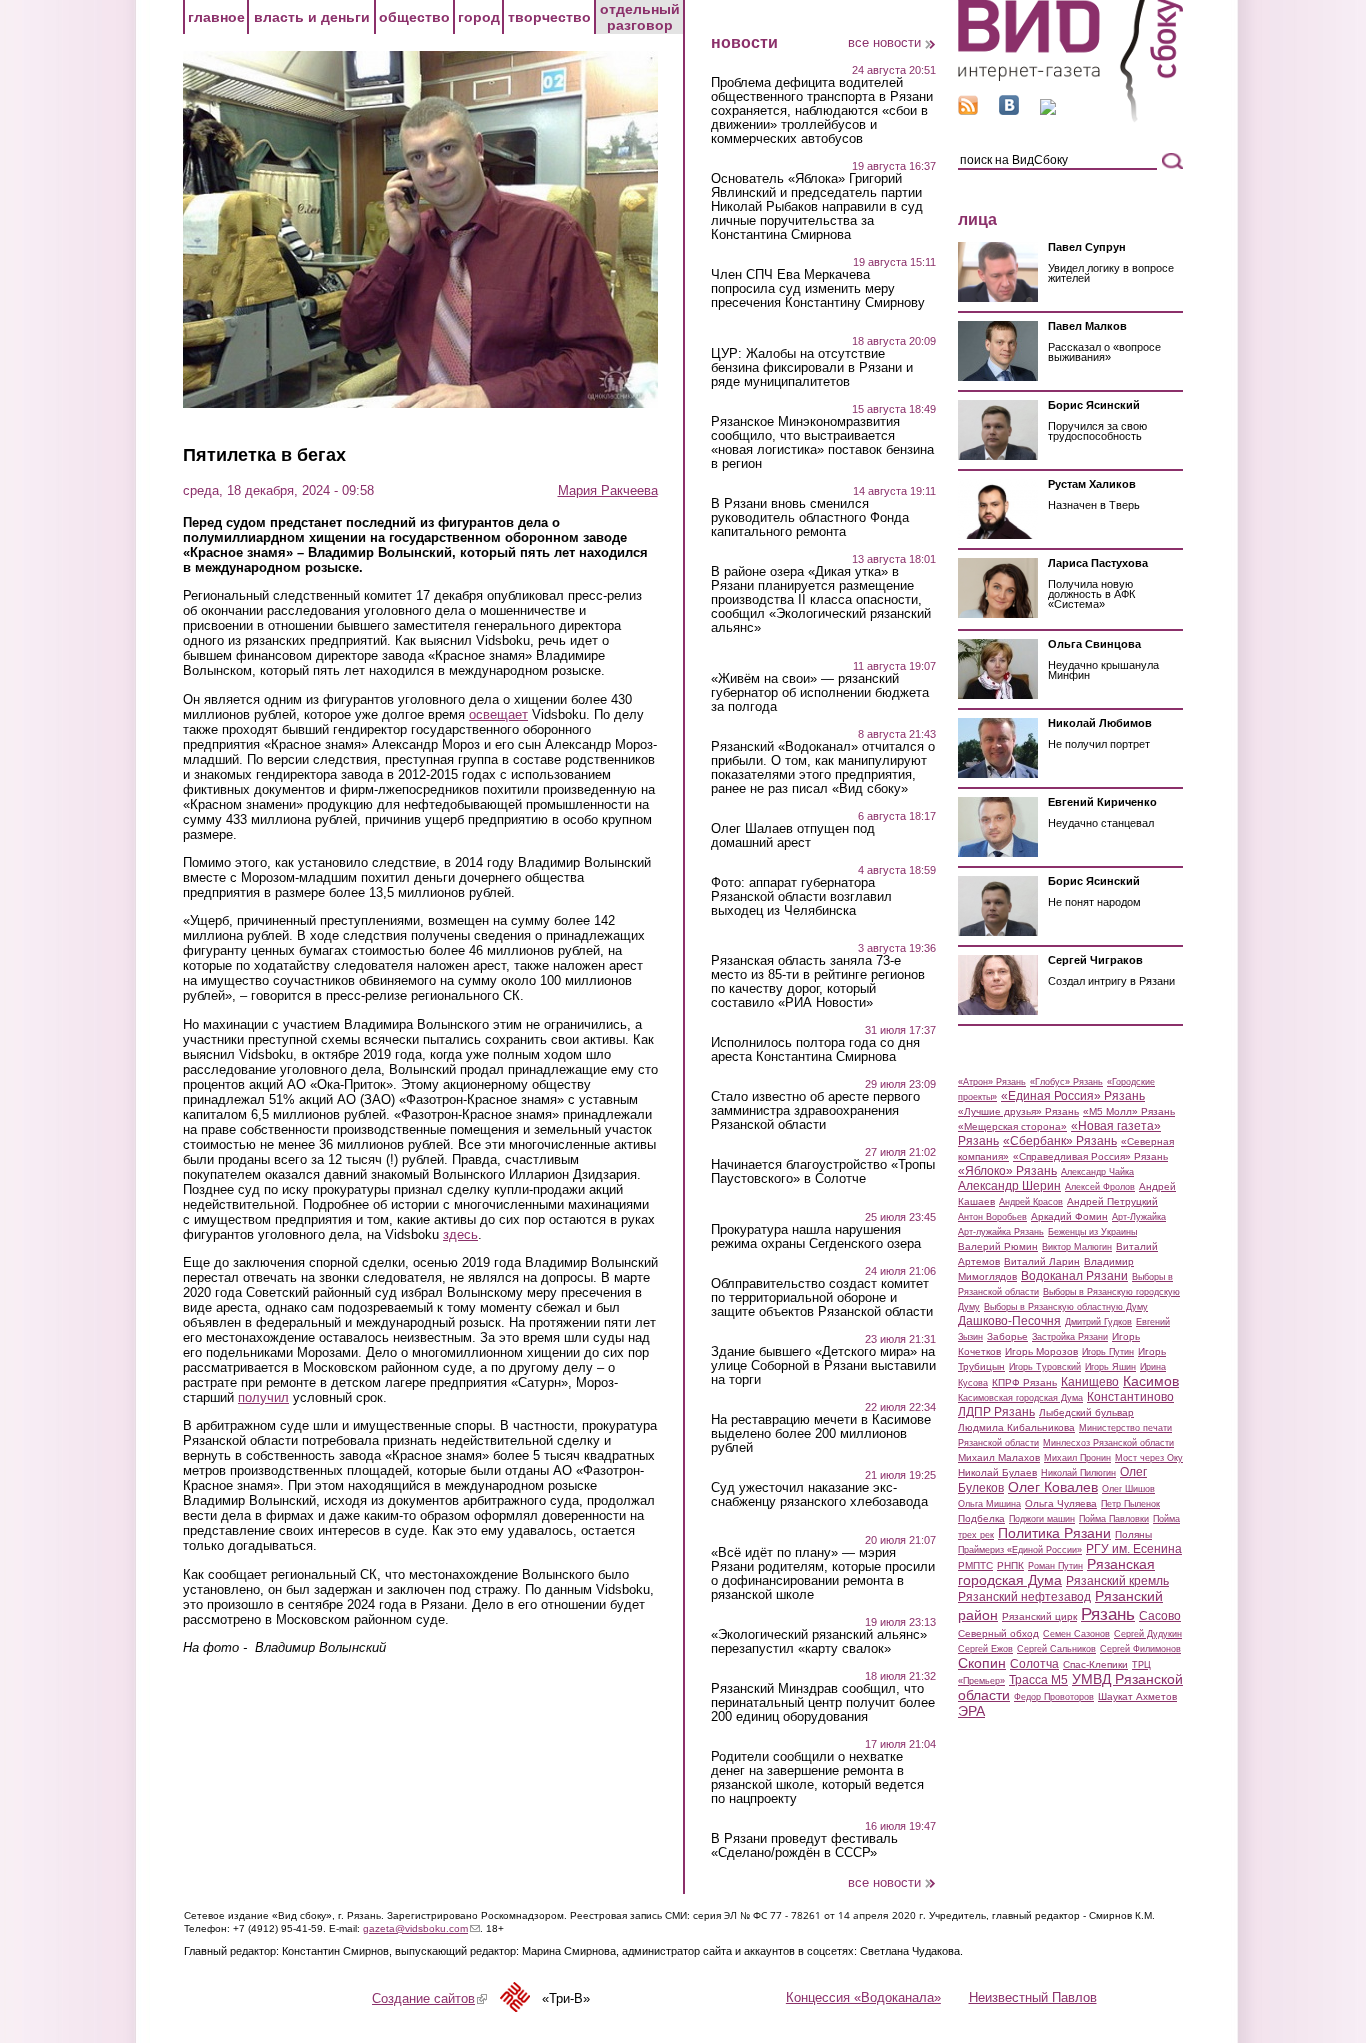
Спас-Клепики (1095, 1664)
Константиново (1130, 1397)
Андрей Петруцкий (1112, 1201)
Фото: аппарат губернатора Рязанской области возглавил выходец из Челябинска (801, 897)
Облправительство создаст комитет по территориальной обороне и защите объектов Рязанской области (822, 1298)
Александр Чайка (1097, 1172)
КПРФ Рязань (1024, 1382)
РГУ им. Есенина (1134, 1549)
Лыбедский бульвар (1086, 1412)
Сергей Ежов (985, 1649)
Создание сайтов (429, 1998)
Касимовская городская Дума (1020, 1398)
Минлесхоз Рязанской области (1108, 1443)
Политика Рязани (1054, 1533)
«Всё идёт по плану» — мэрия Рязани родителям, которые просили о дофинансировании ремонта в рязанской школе (823, 1574)
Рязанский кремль (1117, 1581)
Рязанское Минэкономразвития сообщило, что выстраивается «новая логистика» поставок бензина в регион (822, 443)
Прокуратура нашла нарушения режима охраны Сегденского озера (816, 1237)
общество (414, 17)
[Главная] (1070, 118)
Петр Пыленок (1130, 1504)
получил (263, 1397)
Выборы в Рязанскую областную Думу (1066, 1307)
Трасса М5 (1038, 1680)
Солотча (1034, 1664)
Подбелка (981, 1518)
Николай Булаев (997, 1472)
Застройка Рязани (1070, 1337)
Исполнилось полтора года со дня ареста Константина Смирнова (815, 1050)
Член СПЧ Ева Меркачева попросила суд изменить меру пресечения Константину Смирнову (818, 289)
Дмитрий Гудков (1098, 1322)
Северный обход (998, 1633)
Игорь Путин (1108, 1352)
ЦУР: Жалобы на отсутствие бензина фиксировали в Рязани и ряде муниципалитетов (812, 368)
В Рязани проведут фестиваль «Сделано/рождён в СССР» (804, 1846)
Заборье (1007, 1336)
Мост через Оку (1149, 1458)
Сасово (1160, 1616)
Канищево (1090, 1382)
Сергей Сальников (1056, 1649)
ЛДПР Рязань (996, 1412)
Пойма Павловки (1114, 1519)
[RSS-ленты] (968, 110)
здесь (460, 1234)
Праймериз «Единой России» (1020, 1550)
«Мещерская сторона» (1012, 1126)
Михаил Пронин (1077, 1458)
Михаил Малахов (999, 1457)
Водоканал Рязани (1074, 1276)
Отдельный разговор (640, 17)
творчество (549, 17)
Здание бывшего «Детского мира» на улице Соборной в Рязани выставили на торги (823, 1366)
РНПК (1010, 1565)
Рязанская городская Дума (1056, 1572)
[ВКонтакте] (1009, 110)
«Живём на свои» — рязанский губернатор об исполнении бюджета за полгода (820, 693)
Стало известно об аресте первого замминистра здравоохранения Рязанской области (815, 1111)
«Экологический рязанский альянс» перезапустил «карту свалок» (819, 1642)
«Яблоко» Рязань (1007, 1171)
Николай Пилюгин (1078, 1473)
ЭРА (971, 1711)
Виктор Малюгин (1077, 1247)
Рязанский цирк (1039, 1616)
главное (216, 17)
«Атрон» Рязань (992, 1082)
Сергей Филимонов (1140, 1649)
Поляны (1133, 1534)
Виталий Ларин (1042, 1261)
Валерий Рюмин (998, 1246)
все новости (884, 42)
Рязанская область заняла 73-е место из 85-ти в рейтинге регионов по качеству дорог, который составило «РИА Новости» (818, 982)
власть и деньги (312, 17)
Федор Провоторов (1054, 1697)
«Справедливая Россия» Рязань (1090, 1156)
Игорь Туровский (1045, 1367)
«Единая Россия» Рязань (1073, 1096)
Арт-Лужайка (1139, 1217)
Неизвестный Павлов (1033, 1997)
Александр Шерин (1009, 1186)
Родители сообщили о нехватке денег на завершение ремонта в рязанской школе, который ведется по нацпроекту (817, 1778)
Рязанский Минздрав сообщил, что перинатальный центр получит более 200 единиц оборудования (823, 1703)
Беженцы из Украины (1092, 1232)
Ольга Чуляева (1061, 1503)
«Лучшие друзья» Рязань (1018, 1111)
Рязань (1108, 1614)
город (479, 17)
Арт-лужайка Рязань (1001, 1232)
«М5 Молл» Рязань (1129, 1111)
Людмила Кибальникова (1016, 1427)
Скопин (982, 1663)
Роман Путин (1055, 1566)
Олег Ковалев (1053, 1487)
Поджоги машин (1042, 1519)
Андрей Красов (1031, 1202)
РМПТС (975, 1565)
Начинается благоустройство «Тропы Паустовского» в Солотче (823, 1172)
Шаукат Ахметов (1137, 1696)
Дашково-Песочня (1009, 1321)
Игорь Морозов (1041, 1351)
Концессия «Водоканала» (863, 1997)
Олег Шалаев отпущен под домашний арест (793, 836)
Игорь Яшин (1110, 1367)
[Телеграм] (1048, 110)
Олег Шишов (1128, 1489)
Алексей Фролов (1100, 1187)
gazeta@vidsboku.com (421, 1928)
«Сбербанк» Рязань (1060, 1141)
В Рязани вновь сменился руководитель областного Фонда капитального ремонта (810, 518)
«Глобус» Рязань (1066, 1082)
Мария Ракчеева (608, 490)
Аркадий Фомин (1069, 1216)
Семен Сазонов (1076, 1634)
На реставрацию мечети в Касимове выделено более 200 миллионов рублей (821, 1434)
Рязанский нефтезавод (1024, 1597)
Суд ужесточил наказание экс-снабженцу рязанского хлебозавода (819, 1495)
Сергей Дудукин (1148, 1634)
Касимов (1151, 1381)
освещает (498, 714)
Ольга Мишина (989, 1504)
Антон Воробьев (992, 1217)
